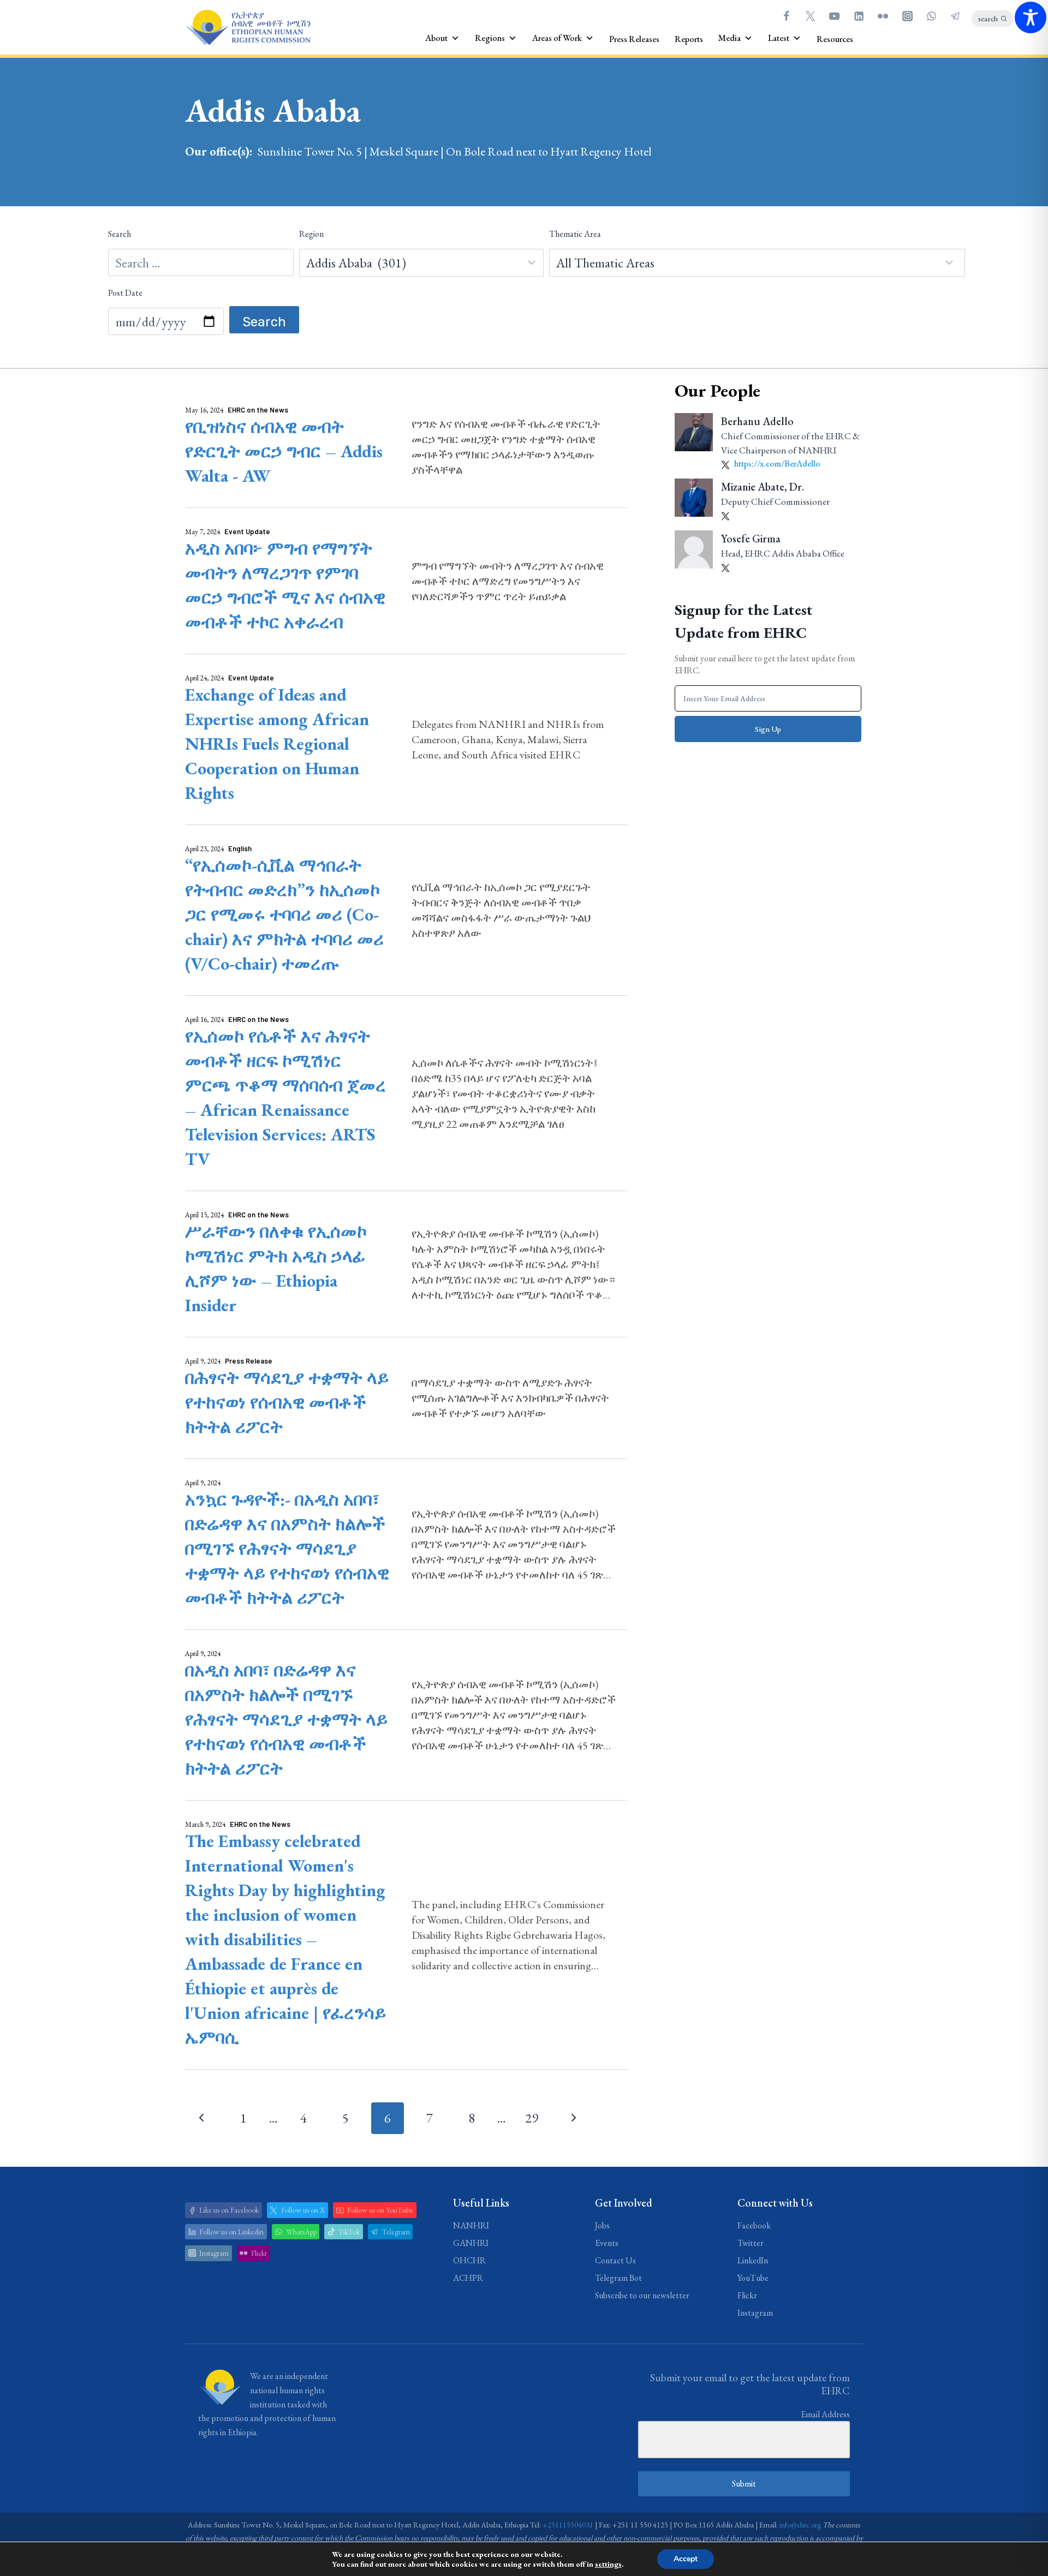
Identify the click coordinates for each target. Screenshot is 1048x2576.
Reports (689, 39)
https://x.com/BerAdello (776, 464)
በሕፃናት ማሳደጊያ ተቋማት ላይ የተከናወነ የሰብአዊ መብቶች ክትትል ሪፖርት (287, 1402)
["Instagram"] (907, 16)
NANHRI (471, 2225)
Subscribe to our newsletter (642, 2295)
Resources (835, 39)
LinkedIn (753, 2260)
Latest (779, 38)
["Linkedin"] (859, 16)
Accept (686, 2559)
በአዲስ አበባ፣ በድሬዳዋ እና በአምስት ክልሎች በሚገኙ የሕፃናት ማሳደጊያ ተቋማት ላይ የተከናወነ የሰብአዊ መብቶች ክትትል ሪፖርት (286, 1719)
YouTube (753, 2278)
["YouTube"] (835, 16)
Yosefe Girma (751, 539)
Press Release (249, 1361)
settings (608, 2564)
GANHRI (471, 2243)
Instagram (755, 2313)
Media (730, 38)
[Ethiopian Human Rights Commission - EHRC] (248, 28)
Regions (490, 38)
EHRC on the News (258, 410)
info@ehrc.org (800, 2525)
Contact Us (615, 2260)
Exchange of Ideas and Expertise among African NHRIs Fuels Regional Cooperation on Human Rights (277, 744)
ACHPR (468, 2278)
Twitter (751, 2243)
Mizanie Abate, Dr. (763, 487)
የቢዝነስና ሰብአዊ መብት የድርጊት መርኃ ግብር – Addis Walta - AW (284, 451)
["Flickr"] (883, 16)
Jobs (602, 2225)
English (240, 848)
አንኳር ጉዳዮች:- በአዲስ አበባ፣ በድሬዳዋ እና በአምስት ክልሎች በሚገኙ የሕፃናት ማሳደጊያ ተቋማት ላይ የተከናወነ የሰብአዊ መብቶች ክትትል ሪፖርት (287, 1549)
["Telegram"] (956, 16)
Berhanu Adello (757, 421)
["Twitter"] (810, 16)
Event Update (247, 531)
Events (607, 2243)
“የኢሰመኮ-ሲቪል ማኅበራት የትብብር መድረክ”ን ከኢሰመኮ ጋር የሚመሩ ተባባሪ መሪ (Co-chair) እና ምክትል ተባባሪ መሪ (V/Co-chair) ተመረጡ (284, 915)
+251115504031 (568, 2525)
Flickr (747, 2295)
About (436, 38)
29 (532, 2118)
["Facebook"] (786, 16)
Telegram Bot (618, 2278)
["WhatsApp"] (931, 16)
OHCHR (469, 2260)
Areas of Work (557, 38)
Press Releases (634, 39)
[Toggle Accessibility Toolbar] (1031, 17)
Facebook (754, 2225)
